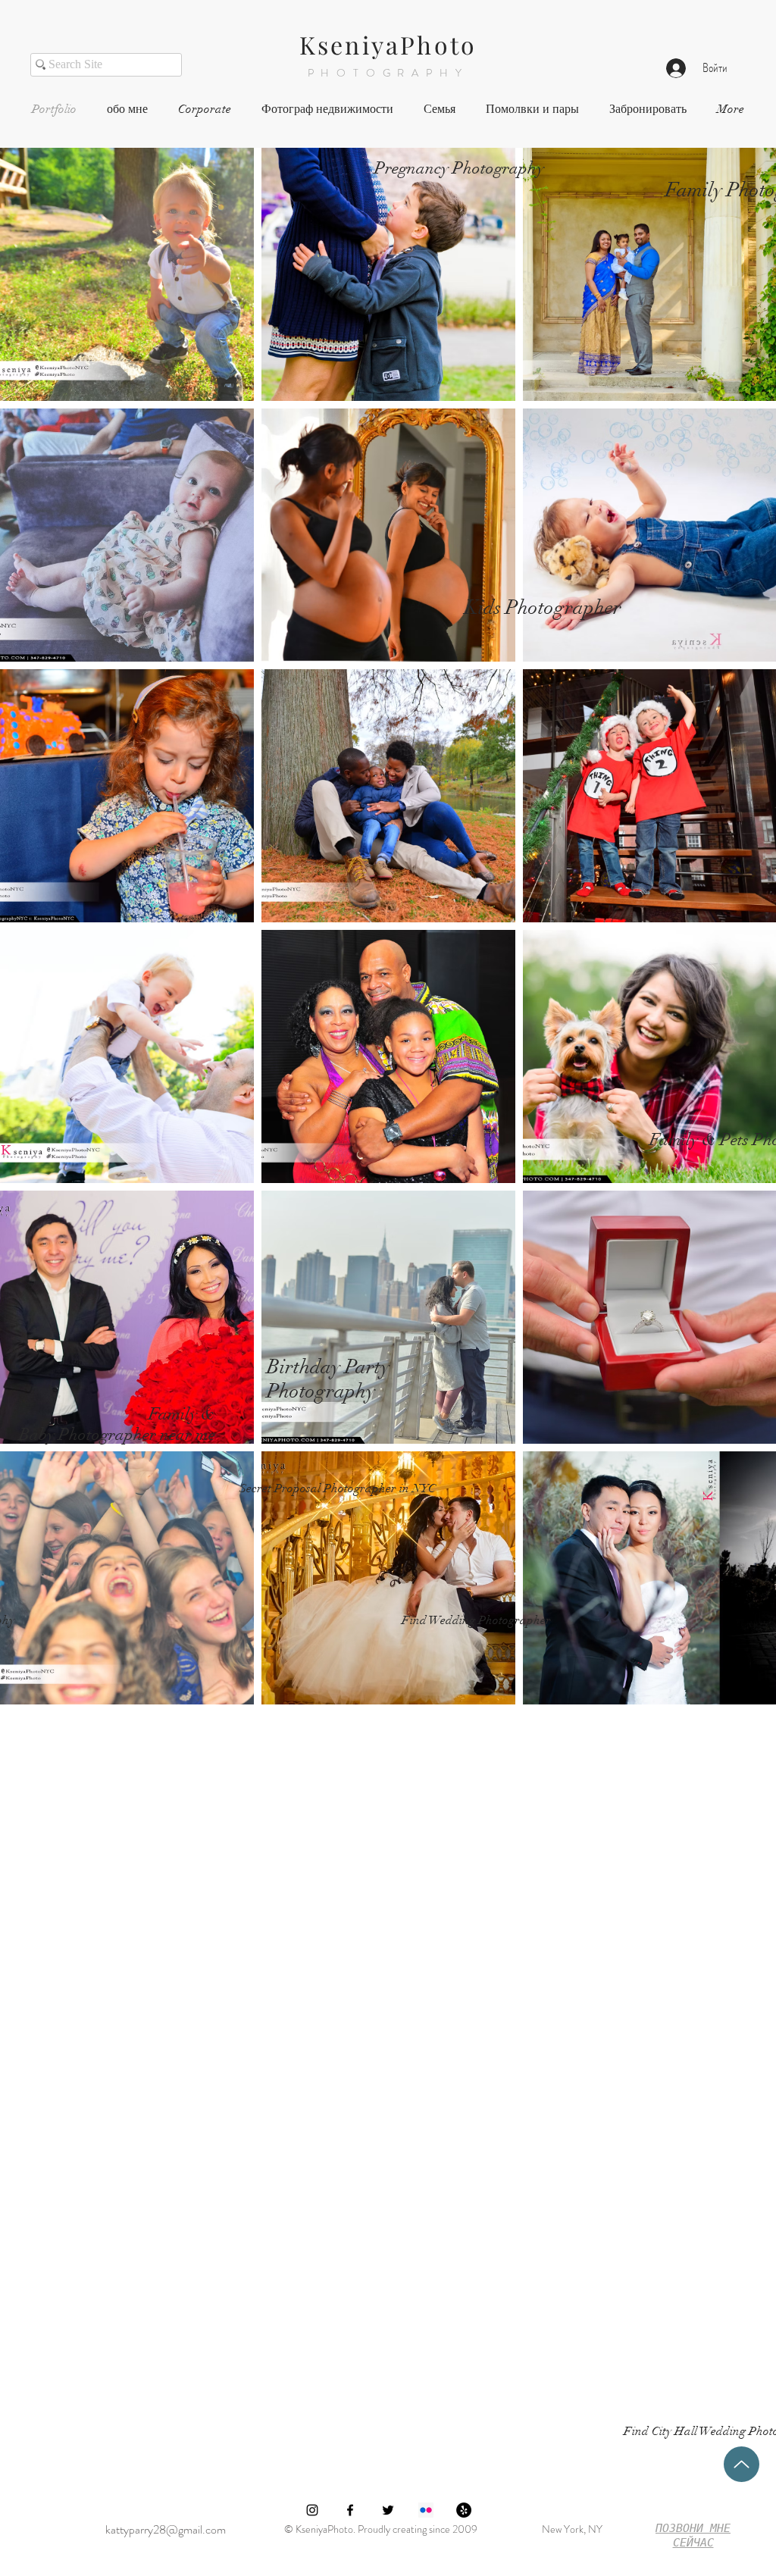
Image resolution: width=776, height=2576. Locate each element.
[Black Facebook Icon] (350, 2510)
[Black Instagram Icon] (312, 2510)
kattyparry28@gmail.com (166, 2529)
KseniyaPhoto (388, 44)
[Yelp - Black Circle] (464, 2510)
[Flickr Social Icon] (426, 2510)
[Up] (742, 2464)
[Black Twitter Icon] (388, 2510)
